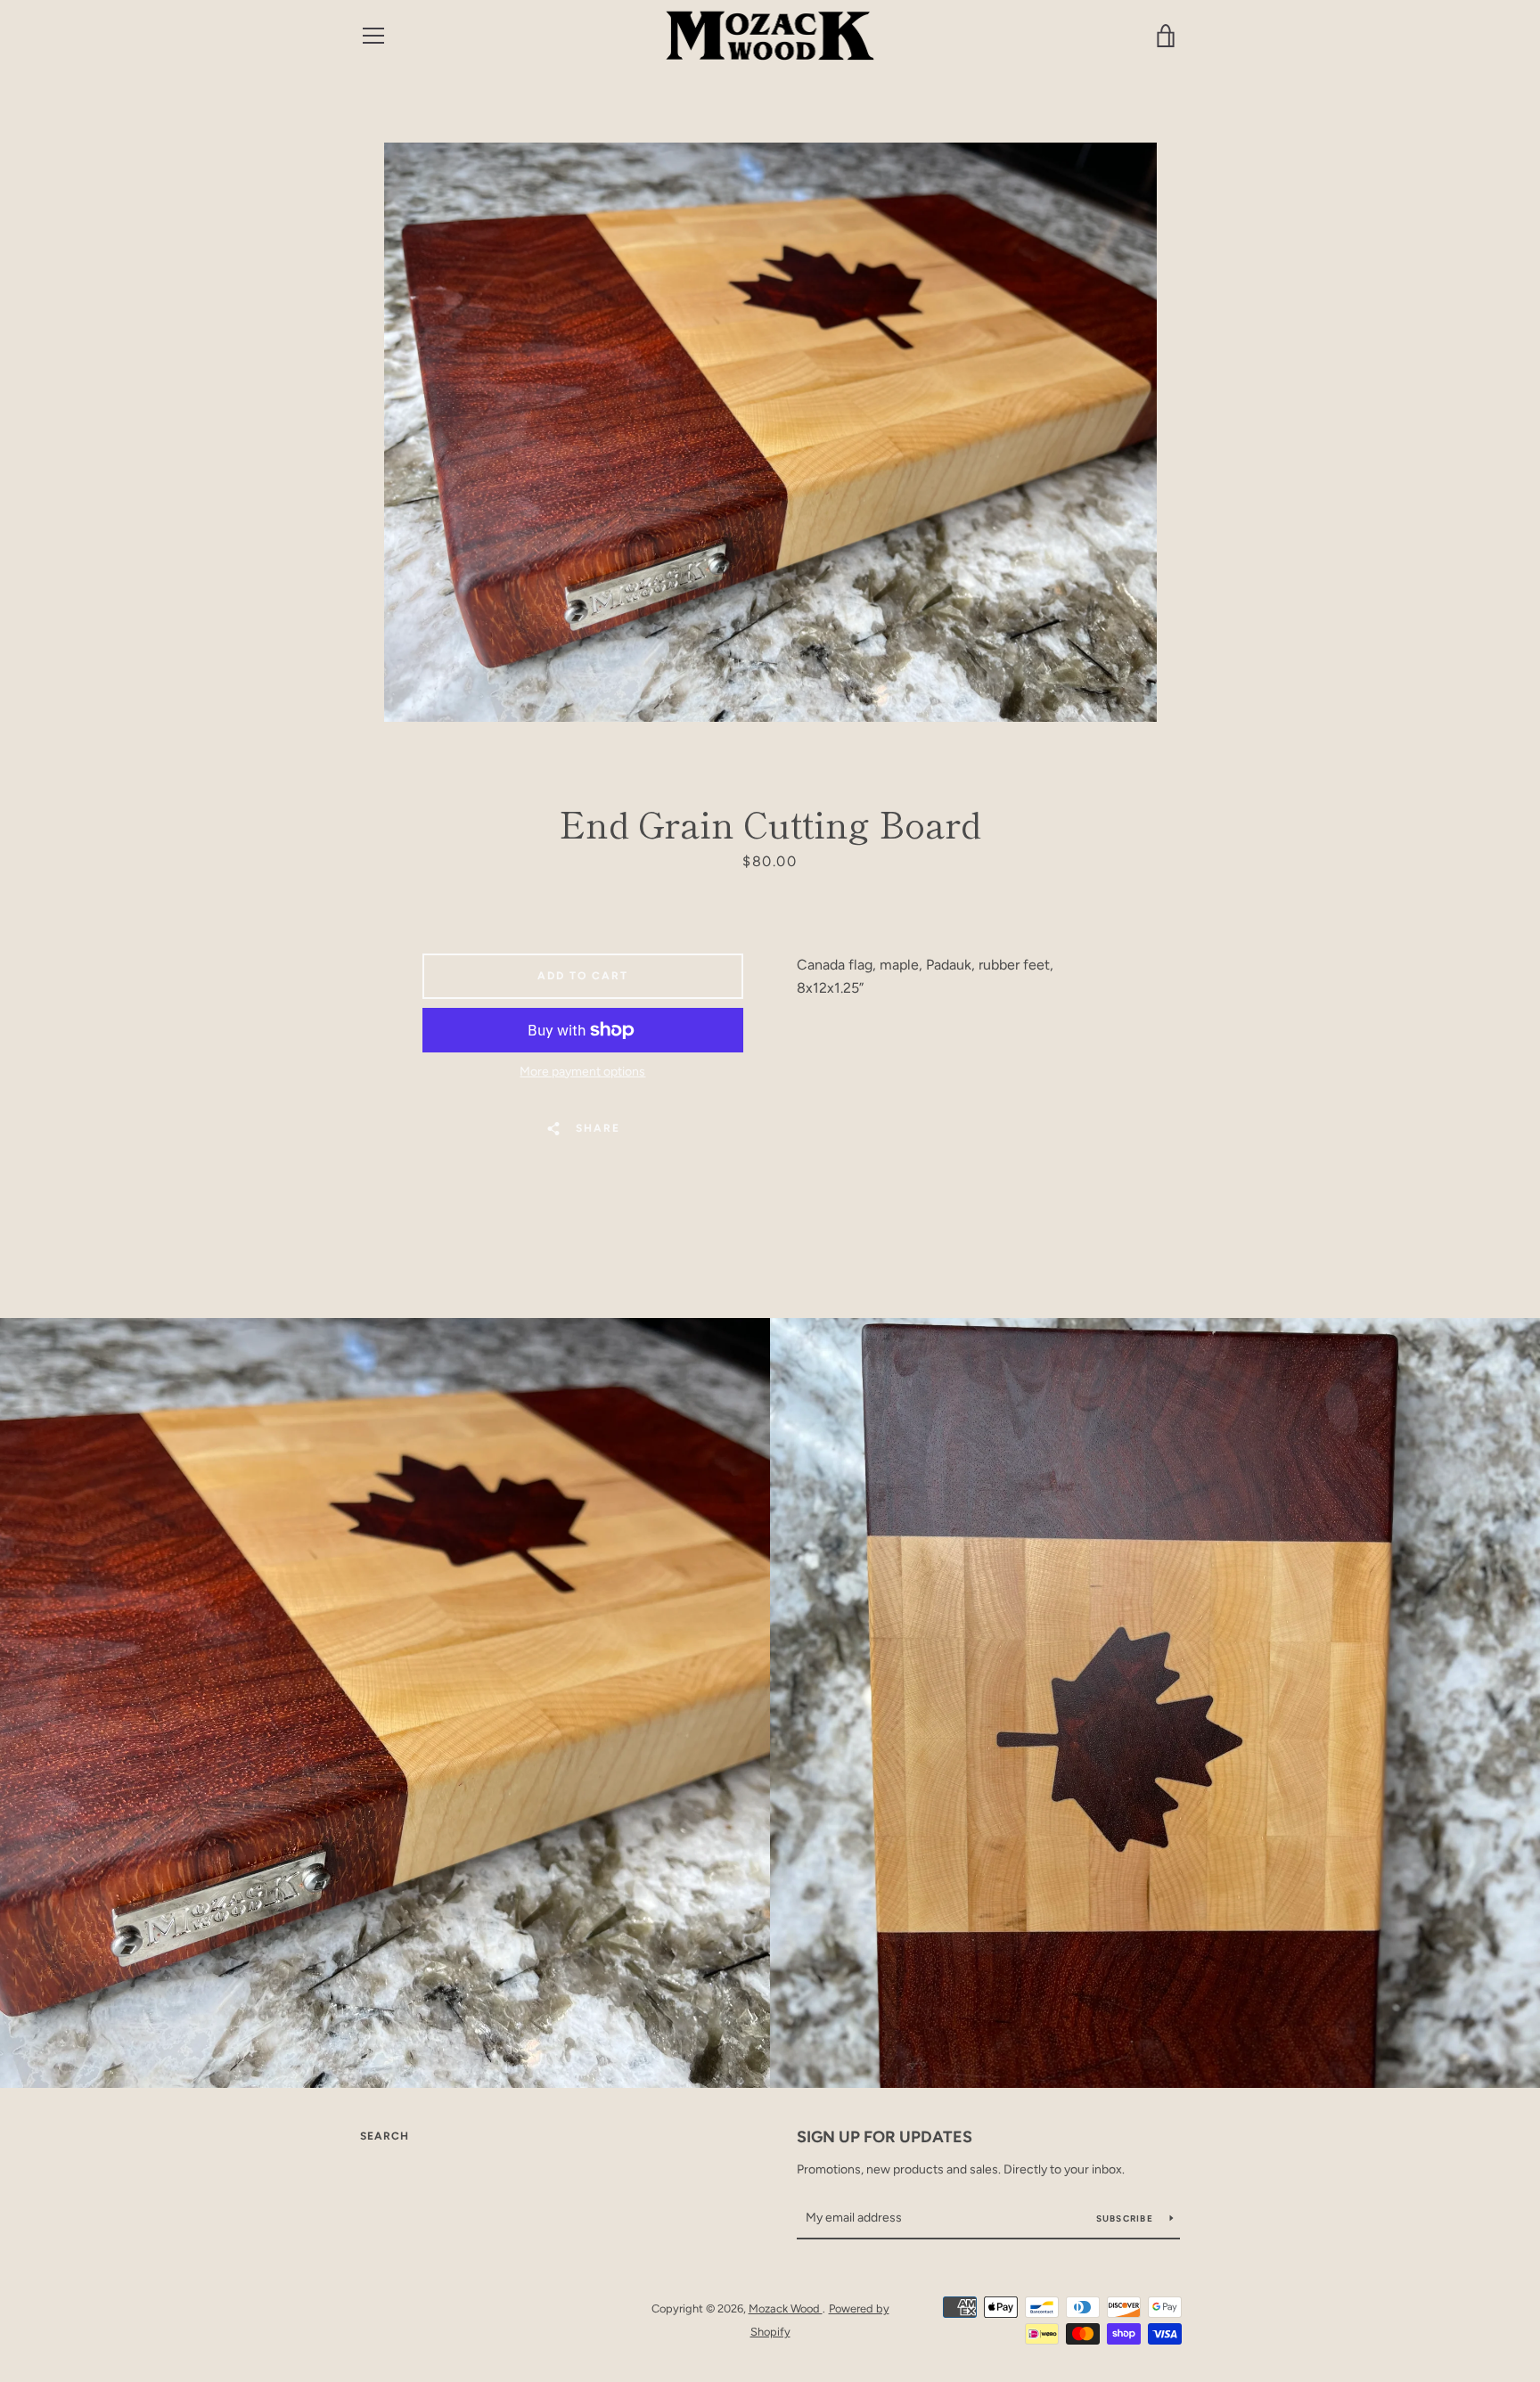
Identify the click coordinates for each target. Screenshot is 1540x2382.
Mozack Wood (786, 2308)
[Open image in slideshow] (770, 432)
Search (385, 2136)
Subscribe (1126, 2218)
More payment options (582, 1072)
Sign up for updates (885, 2137)
